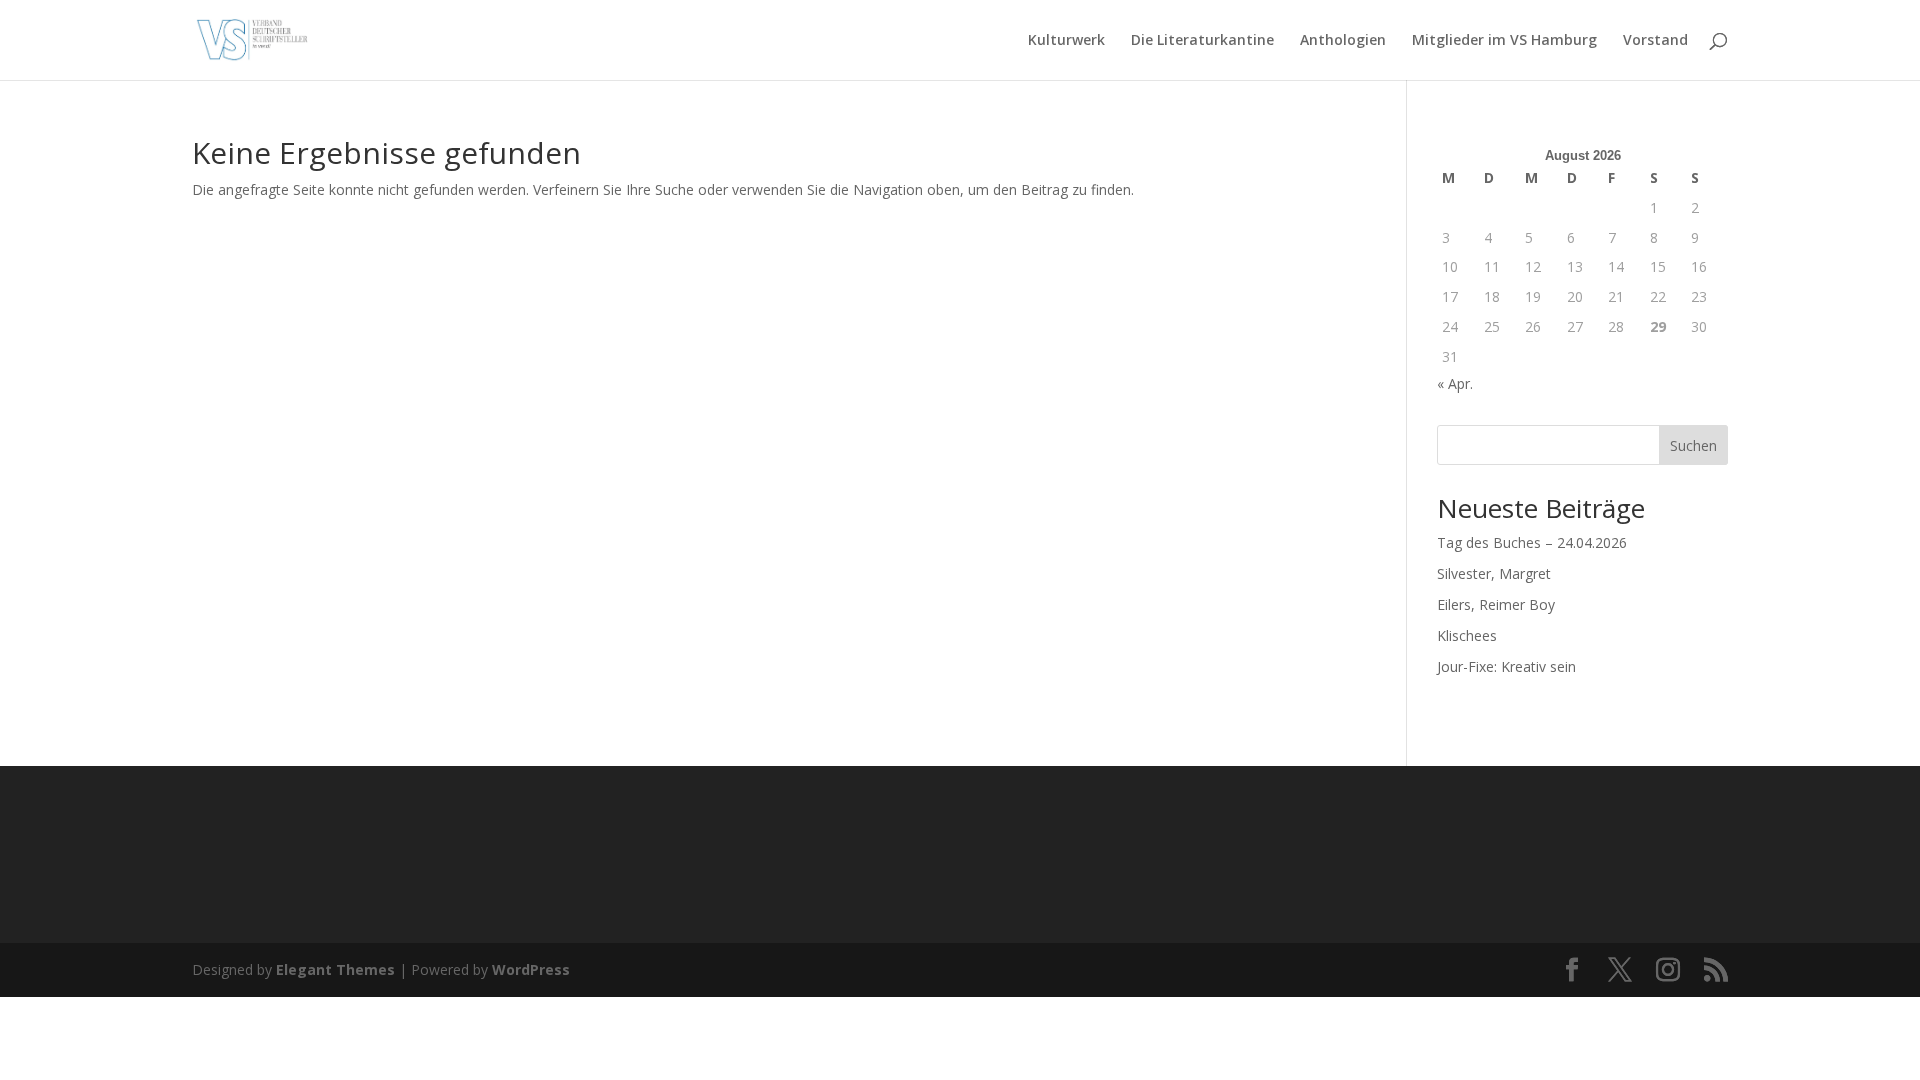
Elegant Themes (335, 969)
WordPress (531, 969)
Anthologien (1343, 41)
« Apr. (1455, 383)
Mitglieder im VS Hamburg (1504, 41)
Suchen (1693, 445)
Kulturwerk (1066, 41)
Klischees (1467, 635)
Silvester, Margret (1494, 573)
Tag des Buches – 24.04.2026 (1532, 542)
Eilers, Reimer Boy (1496, 604)
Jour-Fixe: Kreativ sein (1506, 666)
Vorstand (1655, 41)
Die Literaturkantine (1202, 41)
